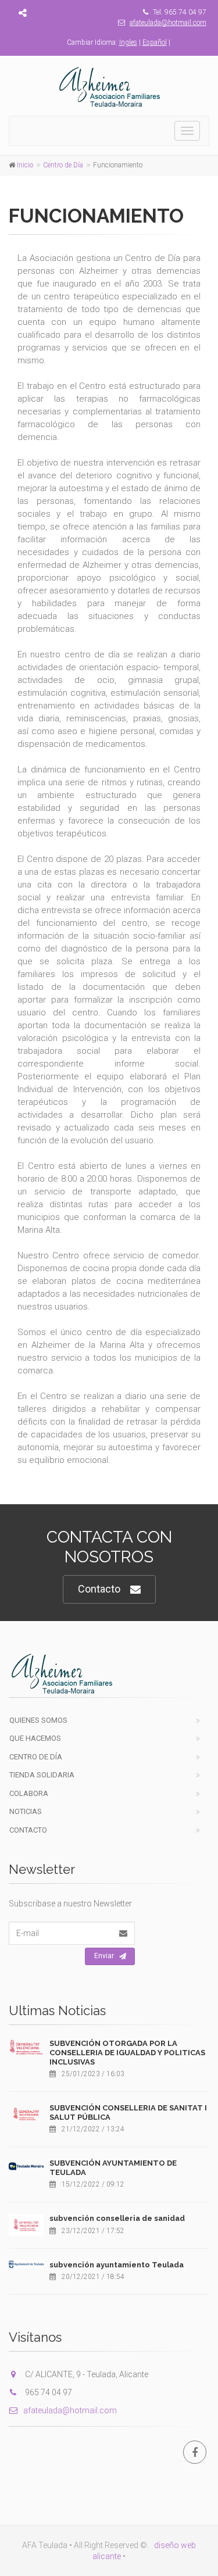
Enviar (104, 1956)
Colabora (29, 1793)
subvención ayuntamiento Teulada (117, 2265)
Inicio (25, 165)
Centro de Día (63, 165)
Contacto (99, 1589)
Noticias (26, 1811)
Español (155, 42)
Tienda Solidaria (42, 1775)
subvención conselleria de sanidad (117, 2218)
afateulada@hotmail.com (168, 23)
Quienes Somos (38, 1720)
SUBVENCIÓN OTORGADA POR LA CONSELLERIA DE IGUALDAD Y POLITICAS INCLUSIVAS (127, 2052)
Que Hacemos (35, 1738)
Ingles (128, 42)
